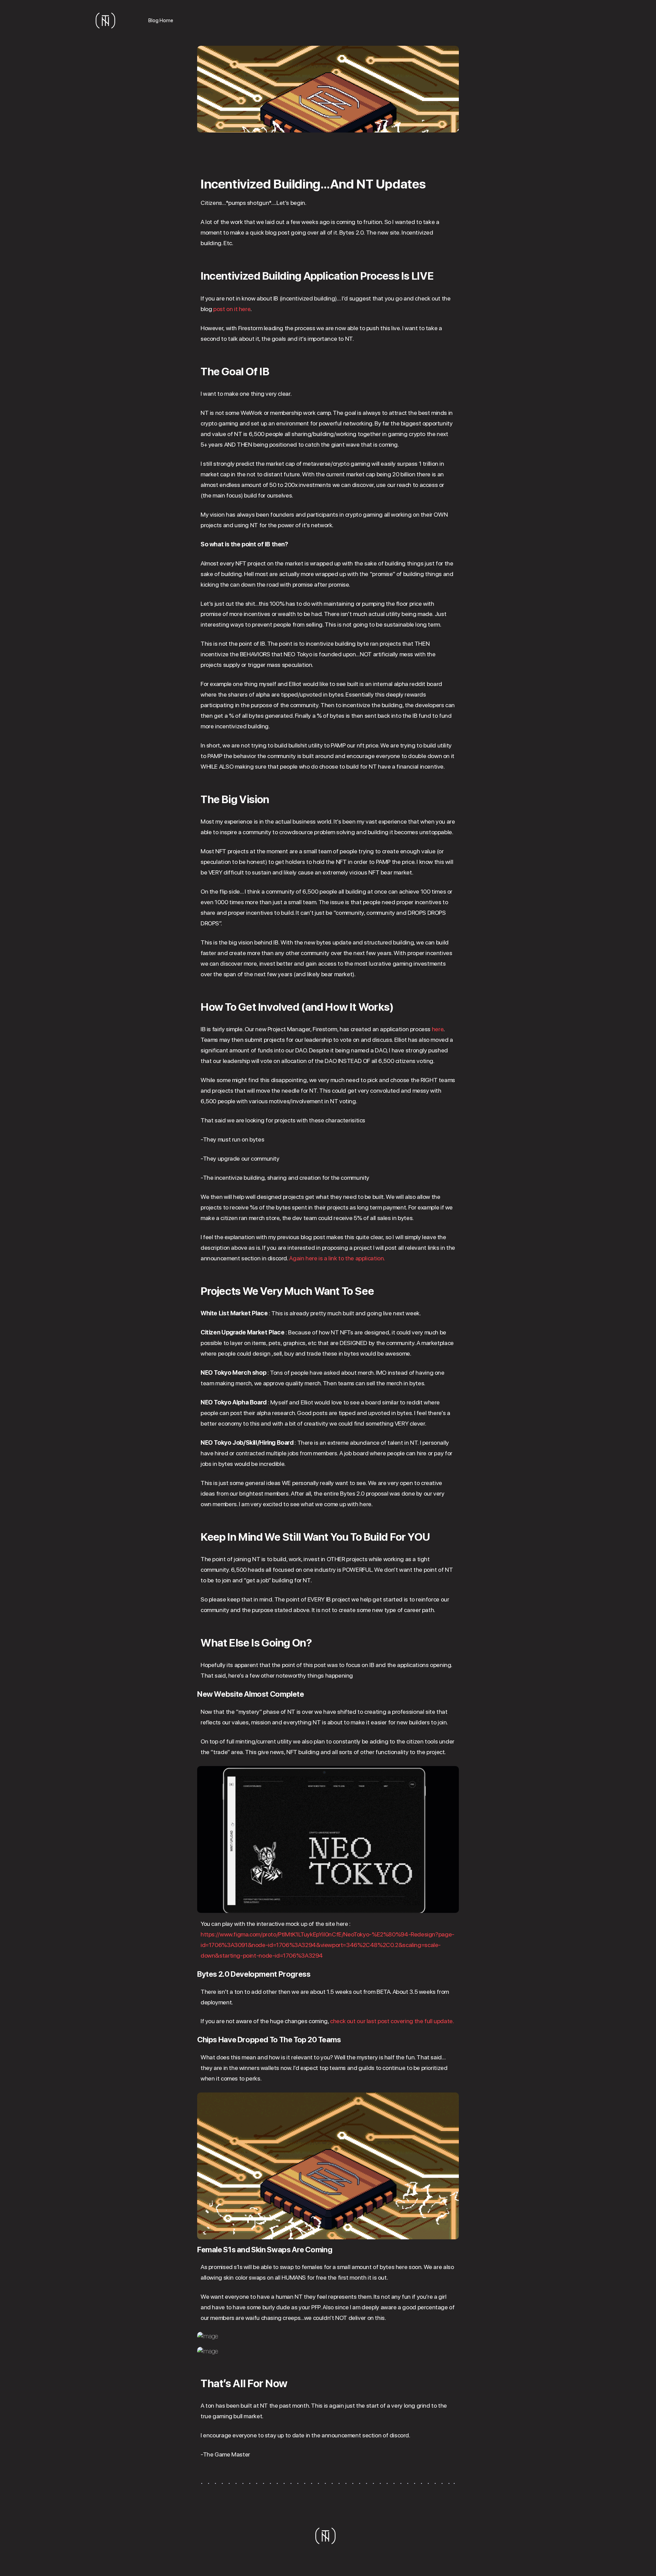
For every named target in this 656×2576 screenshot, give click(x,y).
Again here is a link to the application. (337, 1258)
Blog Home (161, 20)
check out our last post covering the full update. (392, 2021)
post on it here (232, 309)
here (438, 1029)
